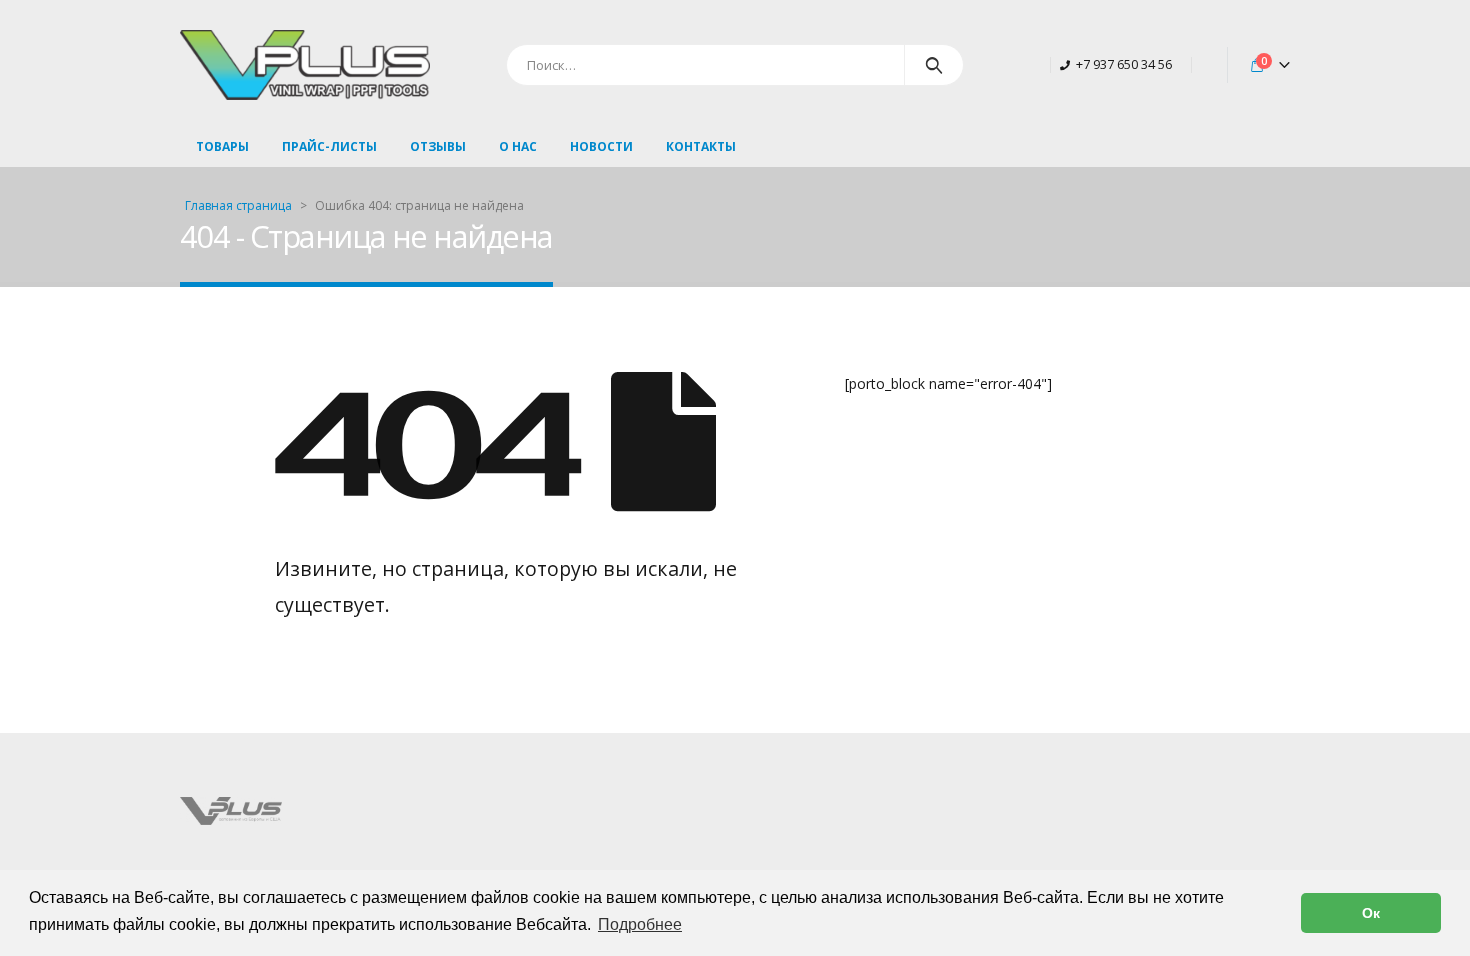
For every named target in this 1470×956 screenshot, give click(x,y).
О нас (518, 146)
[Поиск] (934, 65)
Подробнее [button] (640, 924)
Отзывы (438, 146)
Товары (222, 146)
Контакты (701, 146)
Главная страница (238, 205)
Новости (601, 146)
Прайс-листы (329, 146)
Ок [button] (1371, 913)
